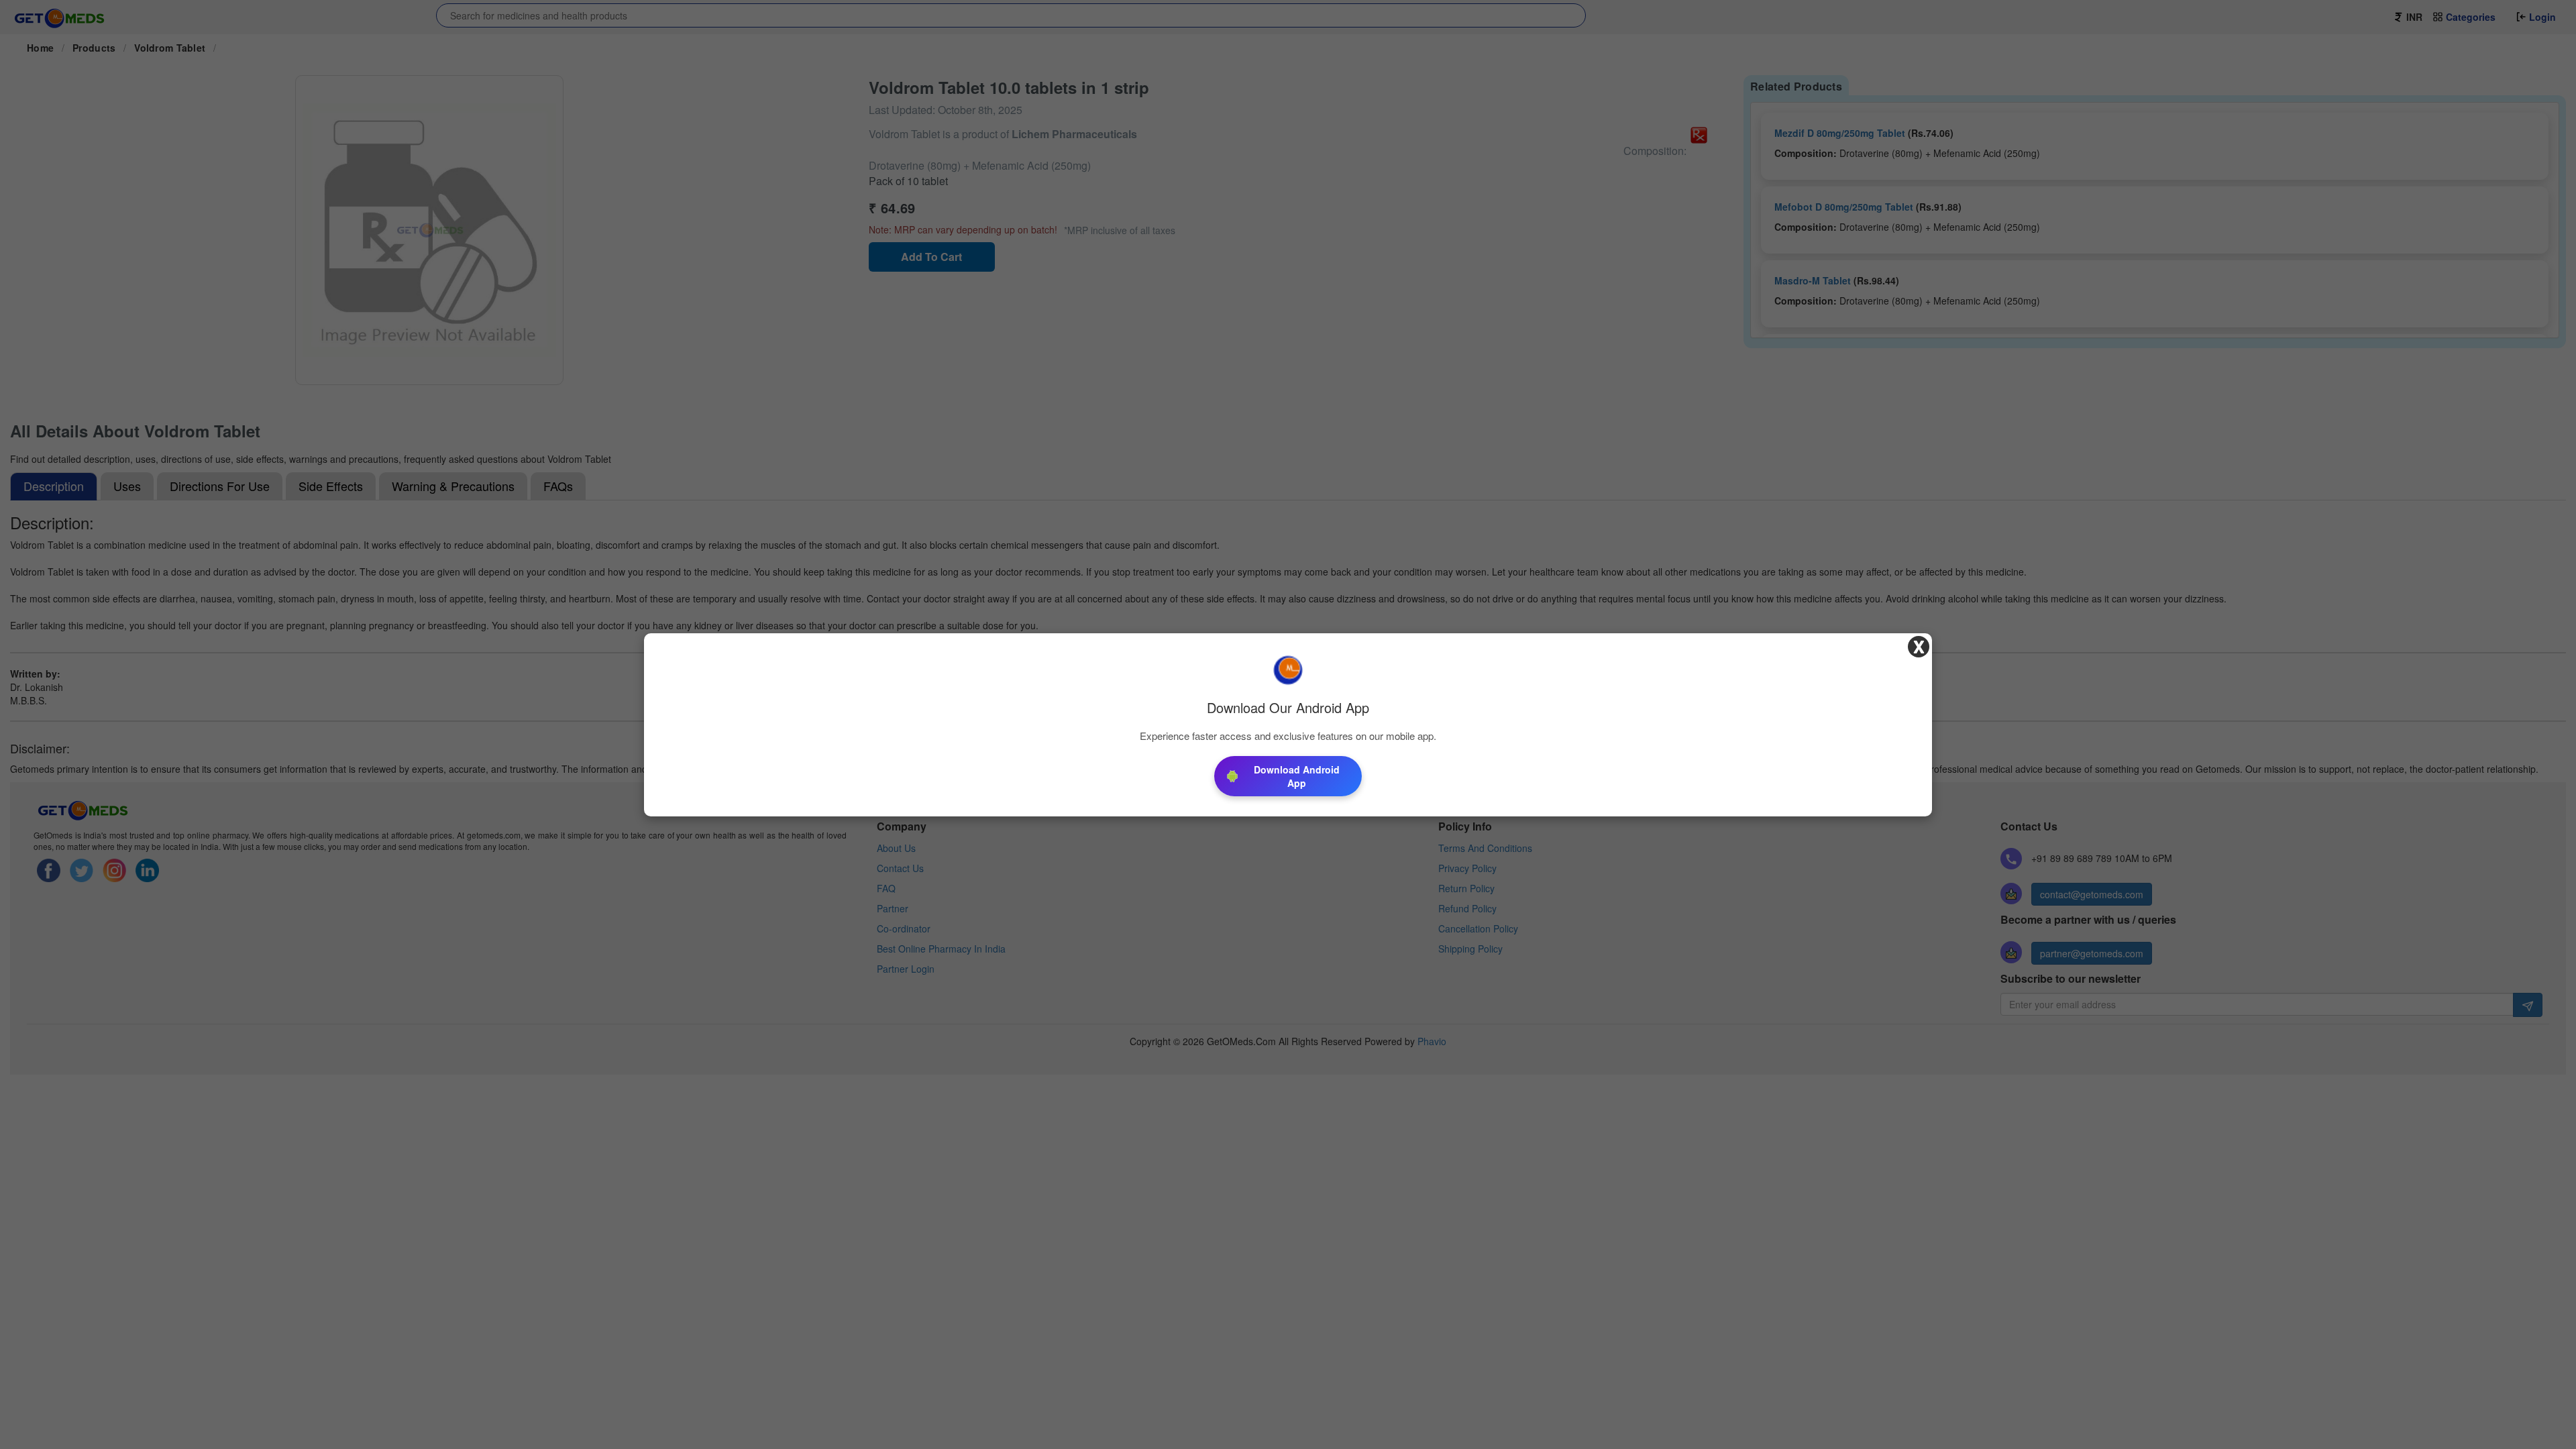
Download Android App (1297, 776)
